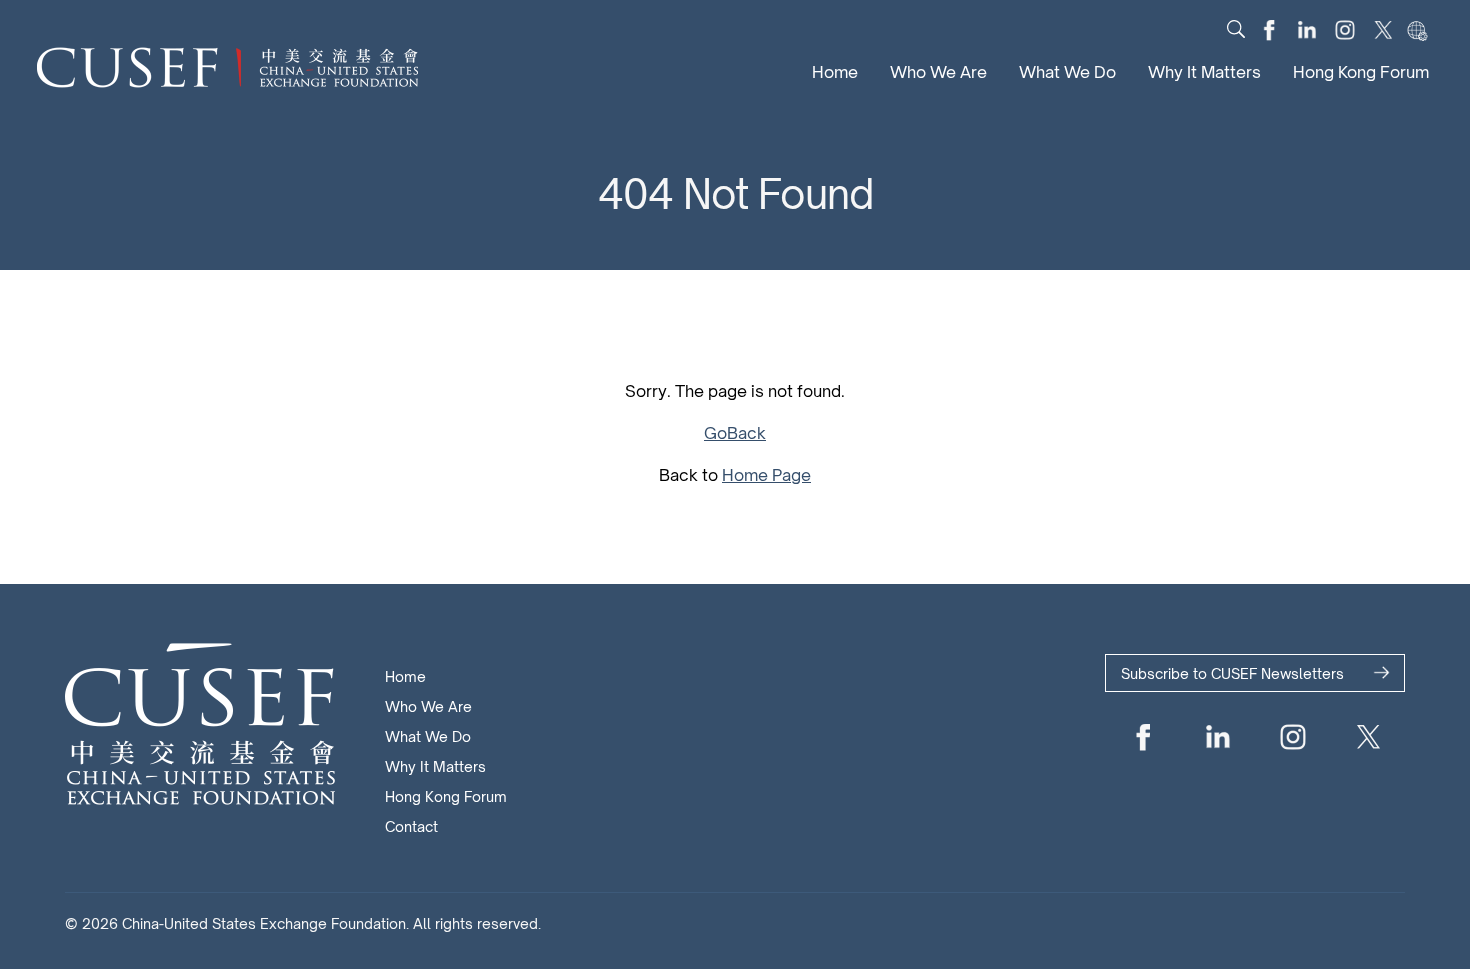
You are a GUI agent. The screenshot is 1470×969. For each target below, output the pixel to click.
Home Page (766, 475)
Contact (411, 826)
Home (835, 72)
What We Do (1067, 72)
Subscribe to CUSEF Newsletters (1232, 673)
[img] (1236, 29)
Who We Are (938, 72)
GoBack (735, 433)
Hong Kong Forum (1361, 72)
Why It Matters (1204, 72)
